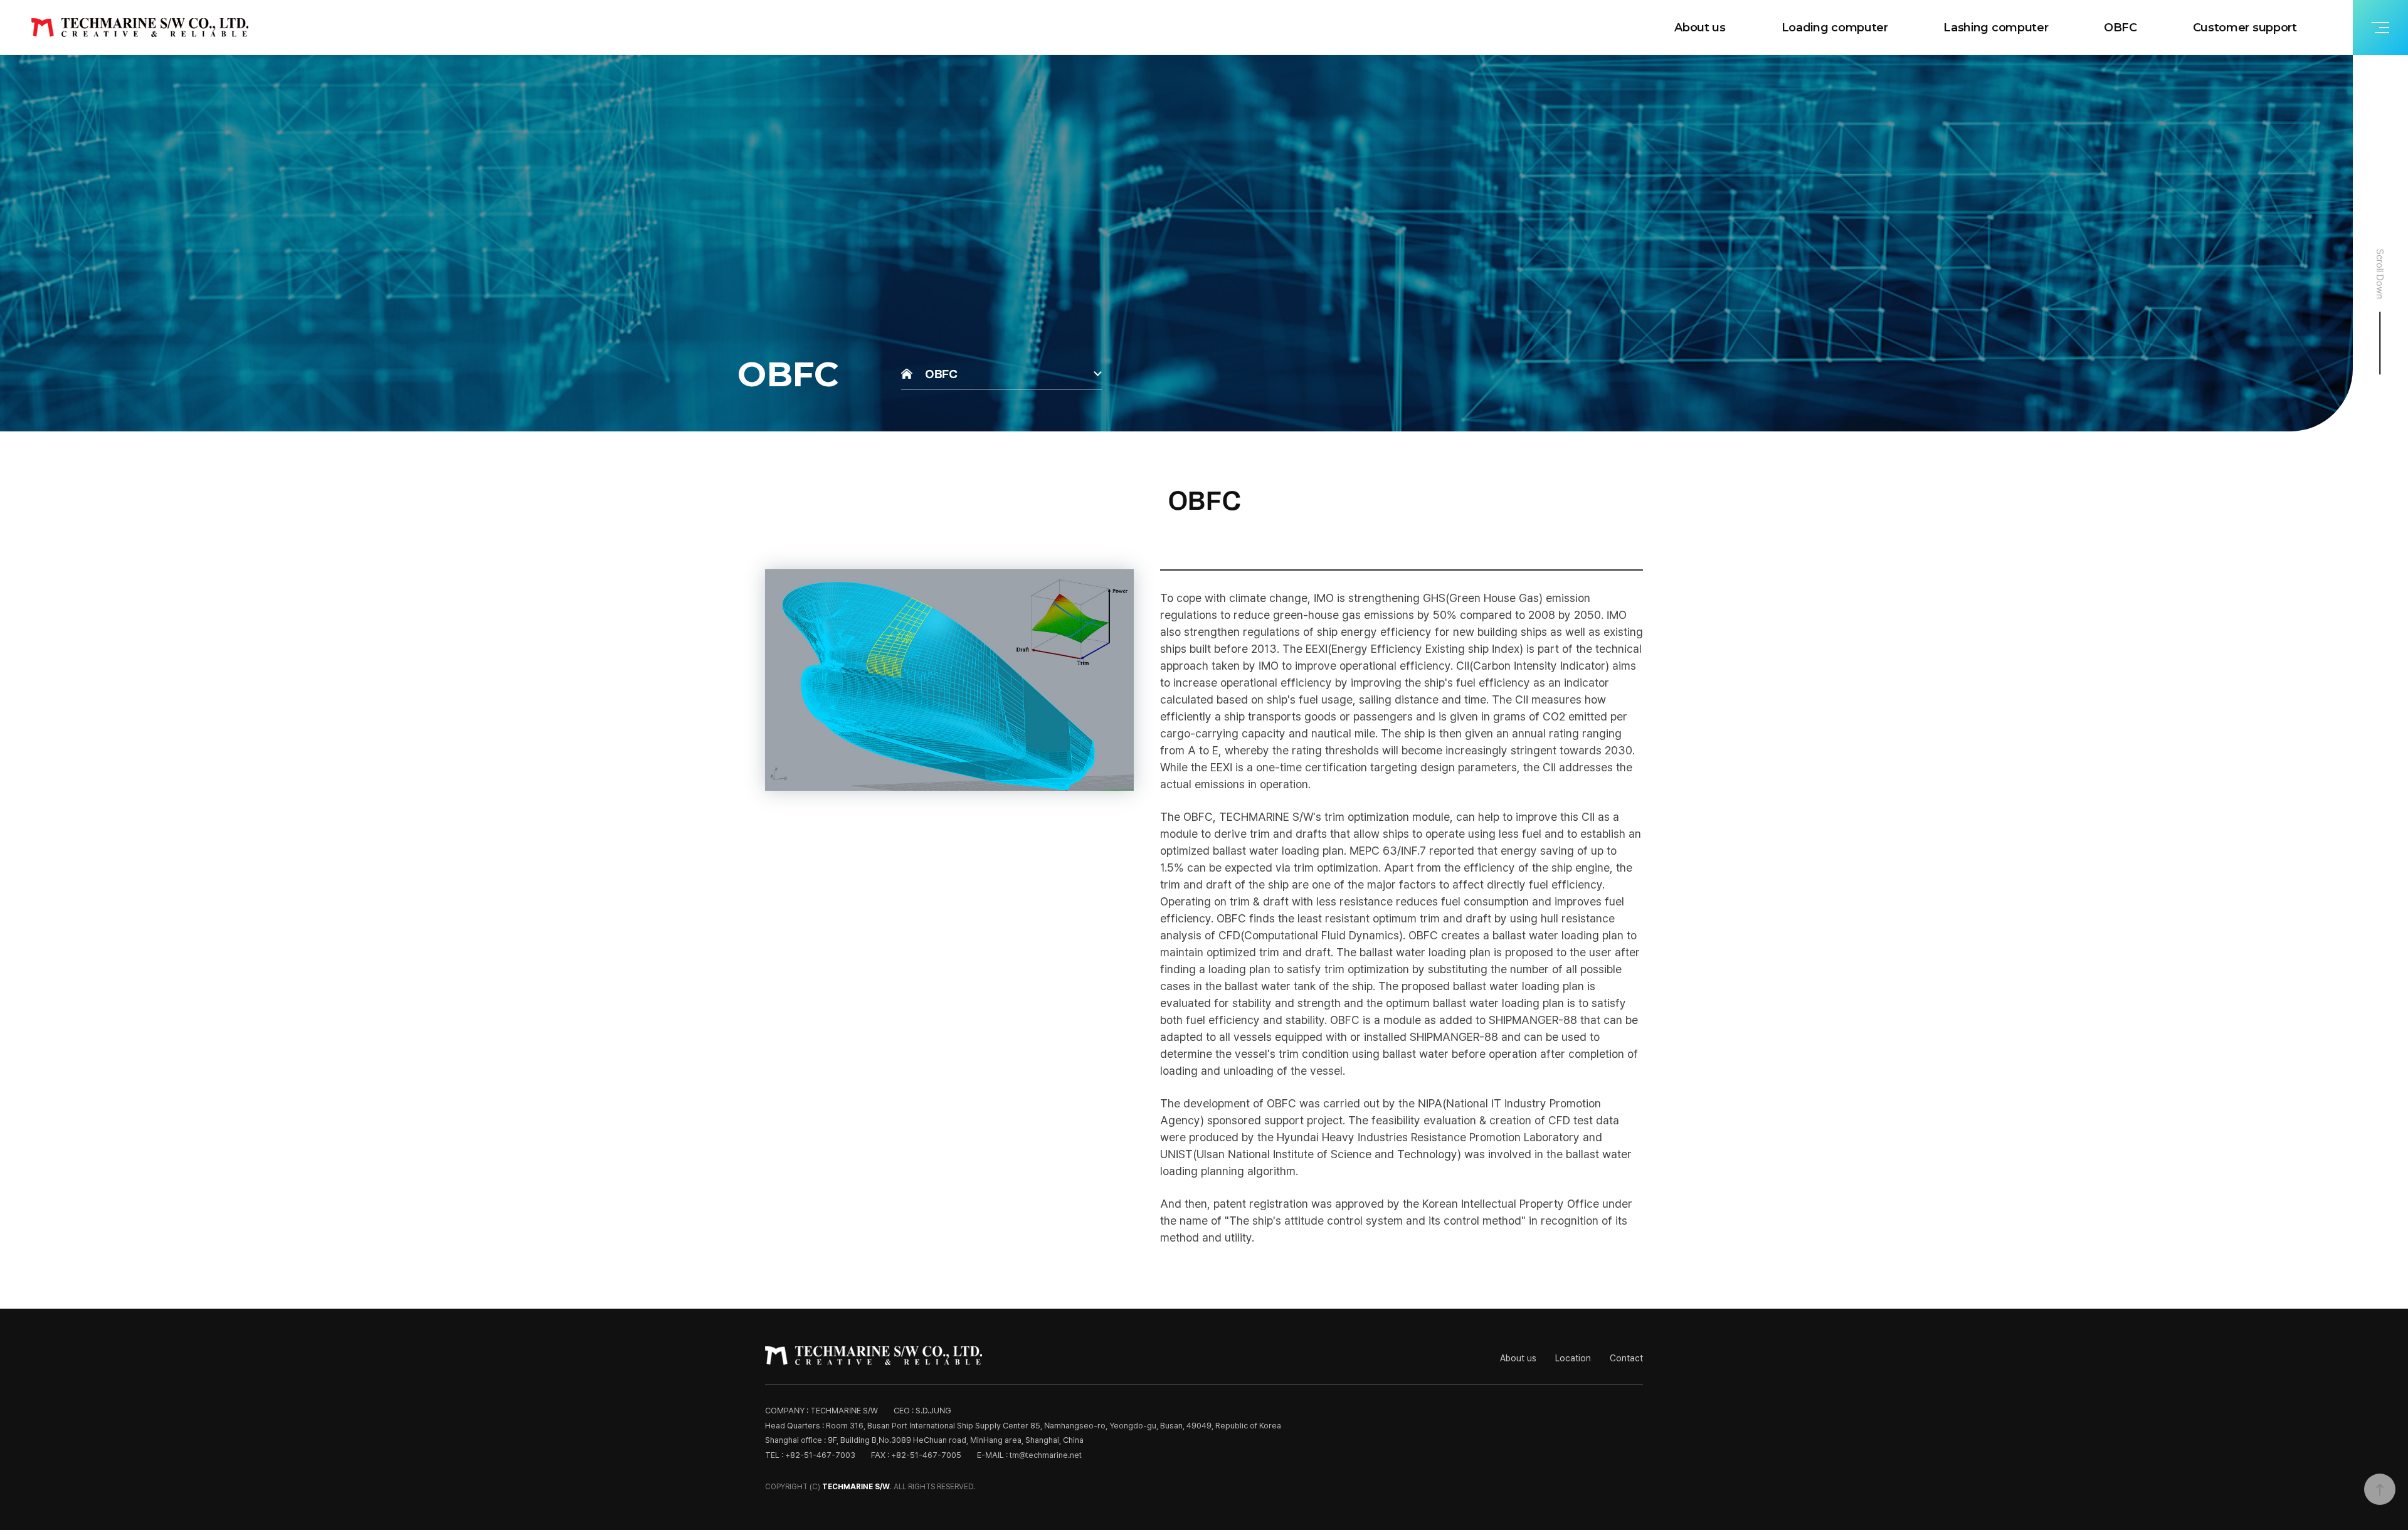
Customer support (2245, 28)
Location (1573, 1358)
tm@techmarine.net (1046, 1455)
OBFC (2120, 28)
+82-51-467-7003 (820, 1455)
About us (1700, 28)
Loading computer (1835, 28)
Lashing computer (1996, 28)
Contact (1626, 1358)
